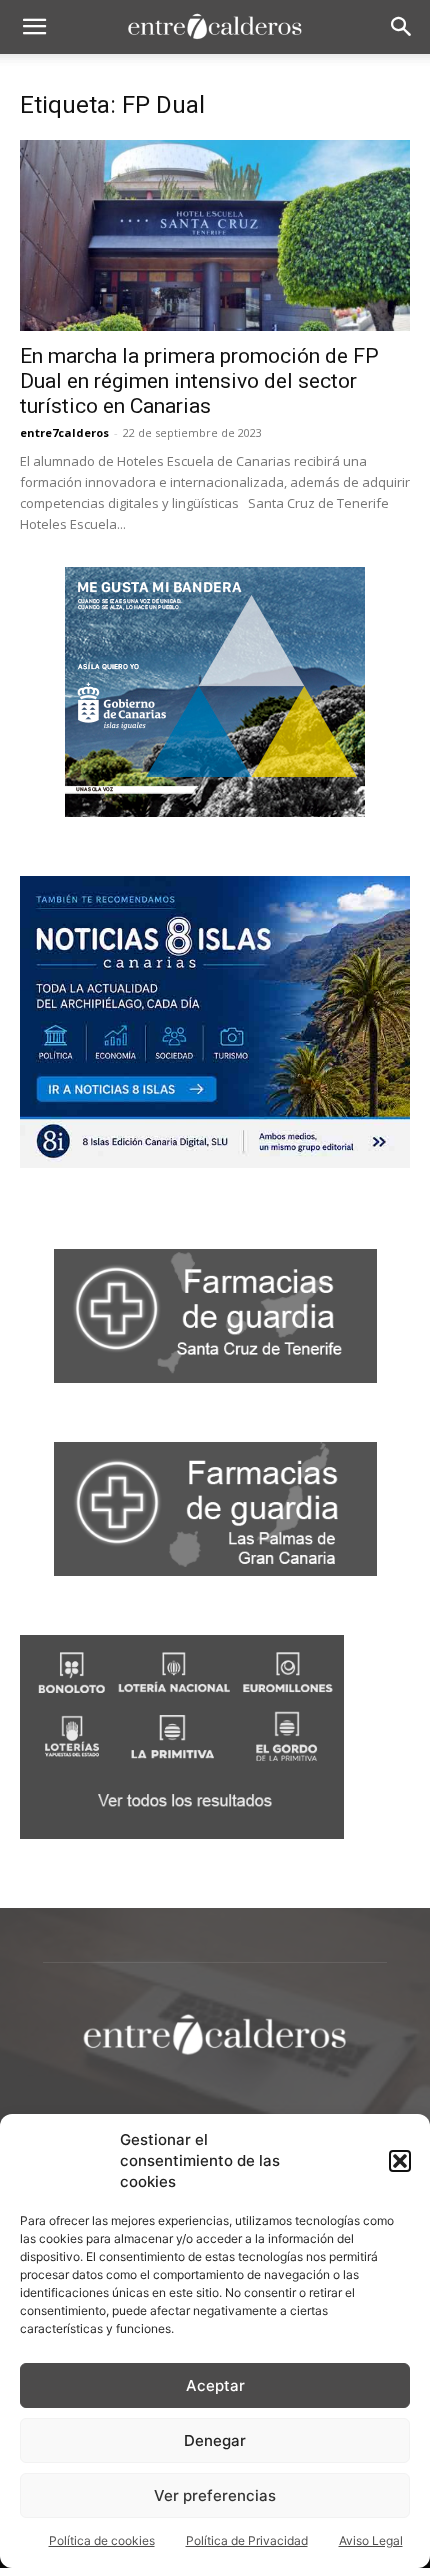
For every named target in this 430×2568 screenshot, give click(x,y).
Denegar (215, 2440)
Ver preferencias (215, 2495)
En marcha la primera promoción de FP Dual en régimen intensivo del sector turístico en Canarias (199, 381)
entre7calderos (64, 432)
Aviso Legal (371, 2540)
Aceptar (215, 2385)
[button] (400, 2161)
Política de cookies (102, 2540)
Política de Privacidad (247, 2540)
